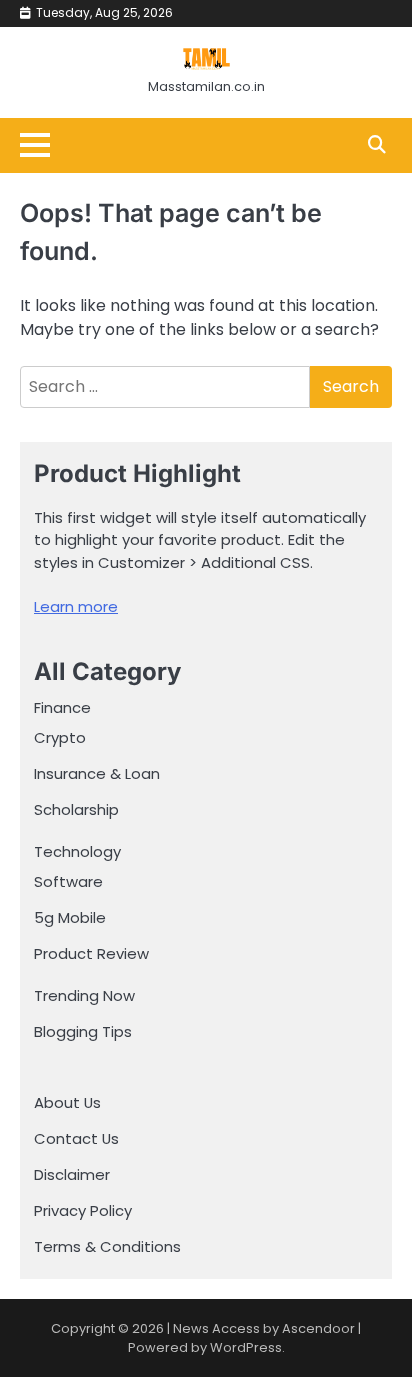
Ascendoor (318, 1328)
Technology (77, 851)
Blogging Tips (83, 1031)
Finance (62, 707)
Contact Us (76, 1138)
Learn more (76, 606)
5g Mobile (70, 917)
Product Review (91, 953)
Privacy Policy (83, 1210)
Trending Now (84, 995)
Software (68, 881)
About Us (67, 1102)
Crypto (60, 737)
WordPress (246, 1347)
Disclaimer (72, 1174)
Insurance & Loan (97, 773)
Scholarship (76, 809)
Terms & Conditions (107, 1246)
